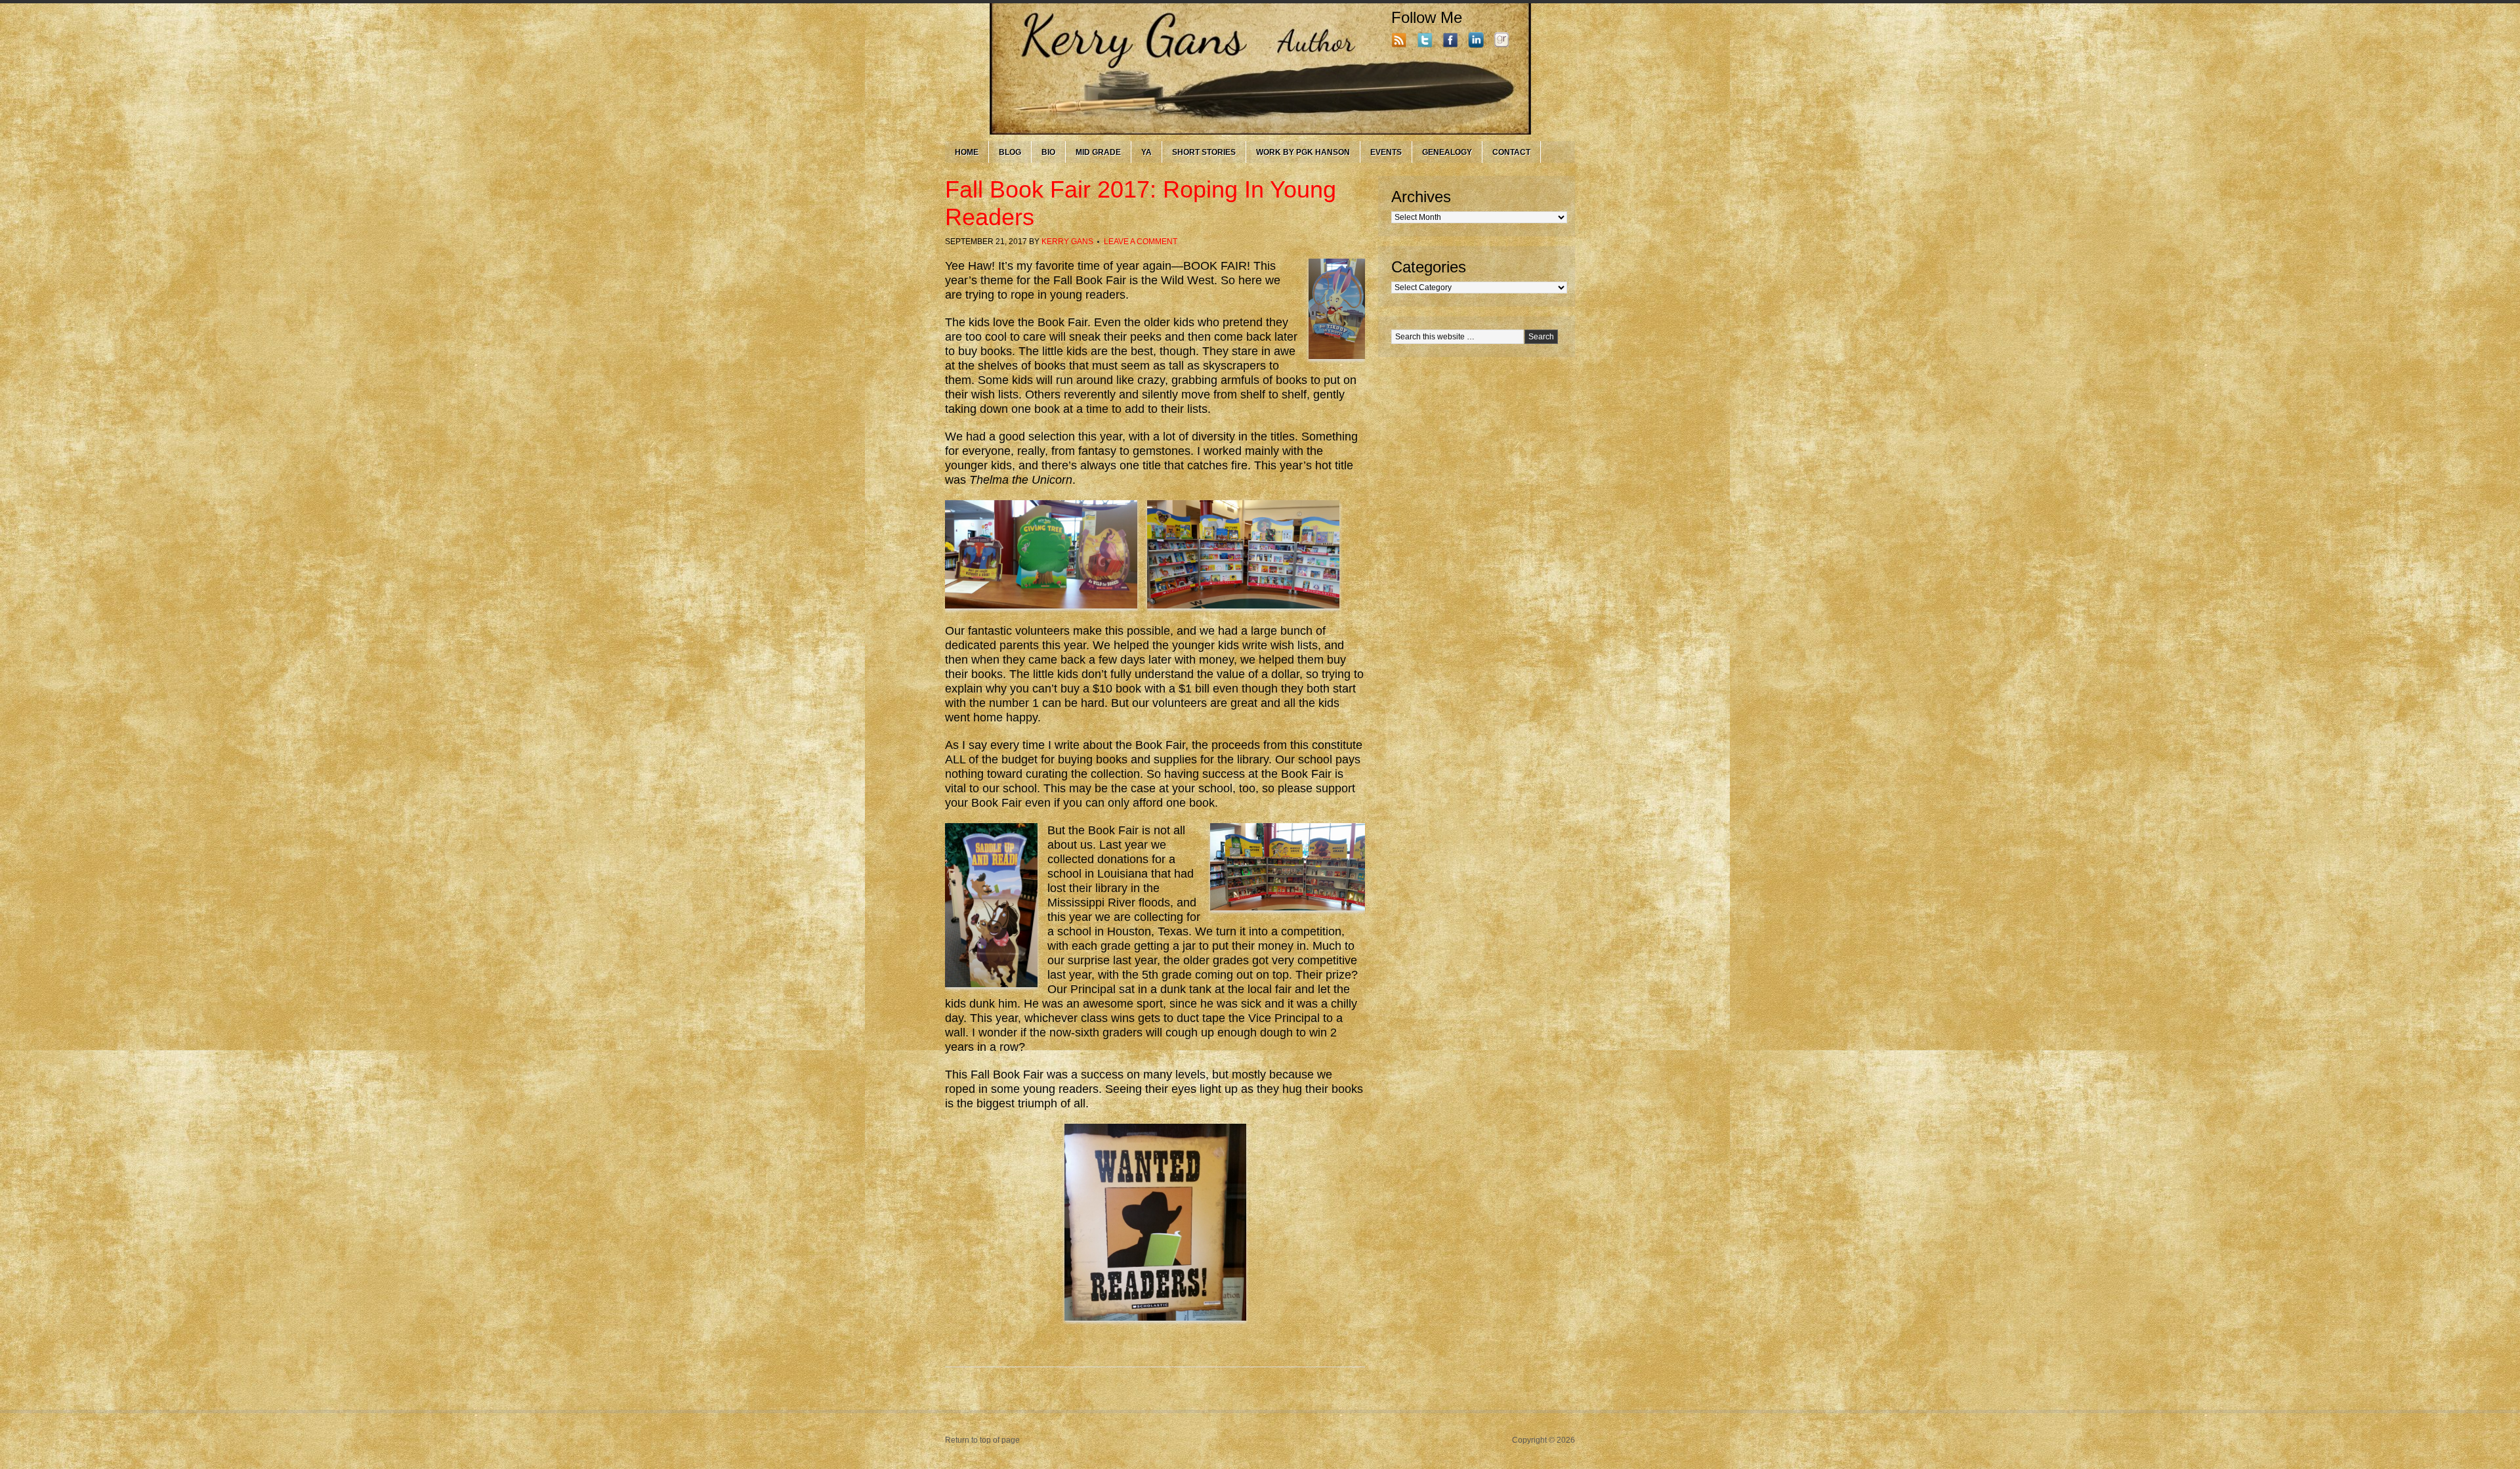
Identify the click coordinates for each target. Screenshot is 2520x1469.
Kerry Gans (1067, 242)
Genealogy (1447, 152)
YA (1146, 152)
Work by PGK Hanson (1303, 152)
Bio (1048, 152)
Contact (1511, 152)
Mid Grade (1098, 152)
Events (1386, 152)
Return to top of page (982, 1440)
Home (967, 152)
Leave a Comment (1141, 242)
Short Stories (1204, 152)
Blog (1010, 152)
